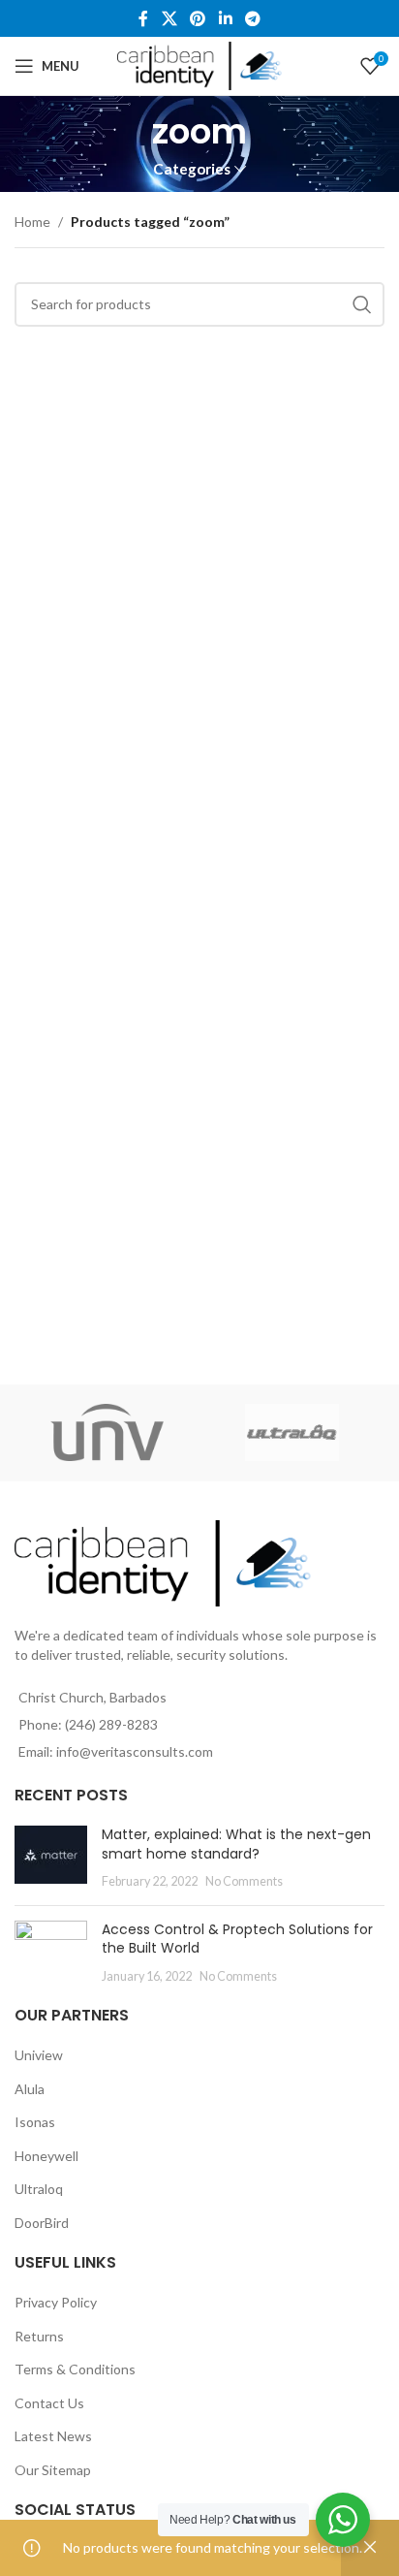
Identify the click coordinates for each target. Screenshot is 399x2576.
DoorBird (42, 2223)
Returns (39, 2336)
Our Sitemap (53, 2470)
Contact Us (49, 2403)
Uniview (39, 2055)
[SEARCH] (362, 304)
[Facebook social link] (143, 18)
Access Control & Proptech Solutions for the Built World (237, 1939)
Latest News (53, 2436)
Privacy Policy (56, 2302)
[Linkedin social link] (225, 18)
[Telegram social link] (252, 18)
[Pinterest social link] (198, 18)
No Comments (244, 1881)
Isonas (35, 2122)
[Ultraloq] (292, 1433)
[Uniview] (107, 1433)
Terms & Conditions (75, 2369)
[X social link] (169, 18)
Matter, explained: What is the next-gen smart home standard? (236, 1844)
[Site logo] (199, 64)
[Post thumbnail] (51, 1858)
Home (32, 222)
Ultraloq (39, 2189)
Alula (30, 2089)
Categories (192, 169)
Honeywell (46, 2156)
